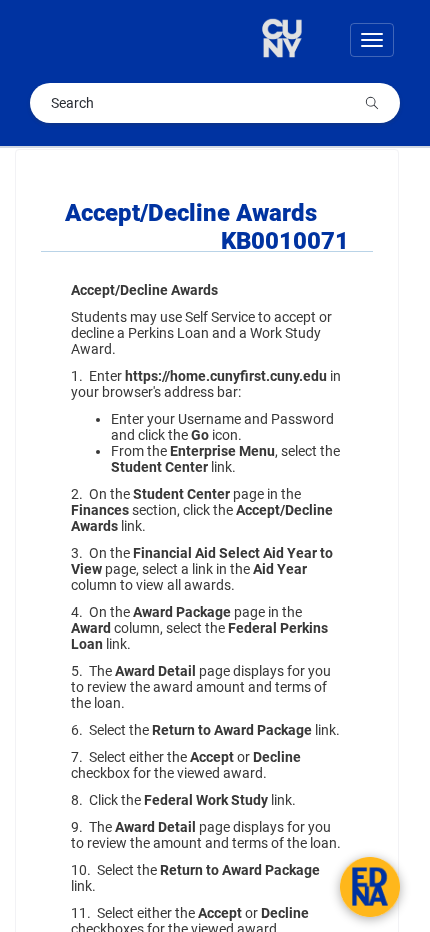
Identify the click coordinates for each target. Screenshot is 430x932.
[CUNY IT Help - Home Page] (293, 40)
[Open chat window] (370, 887)
